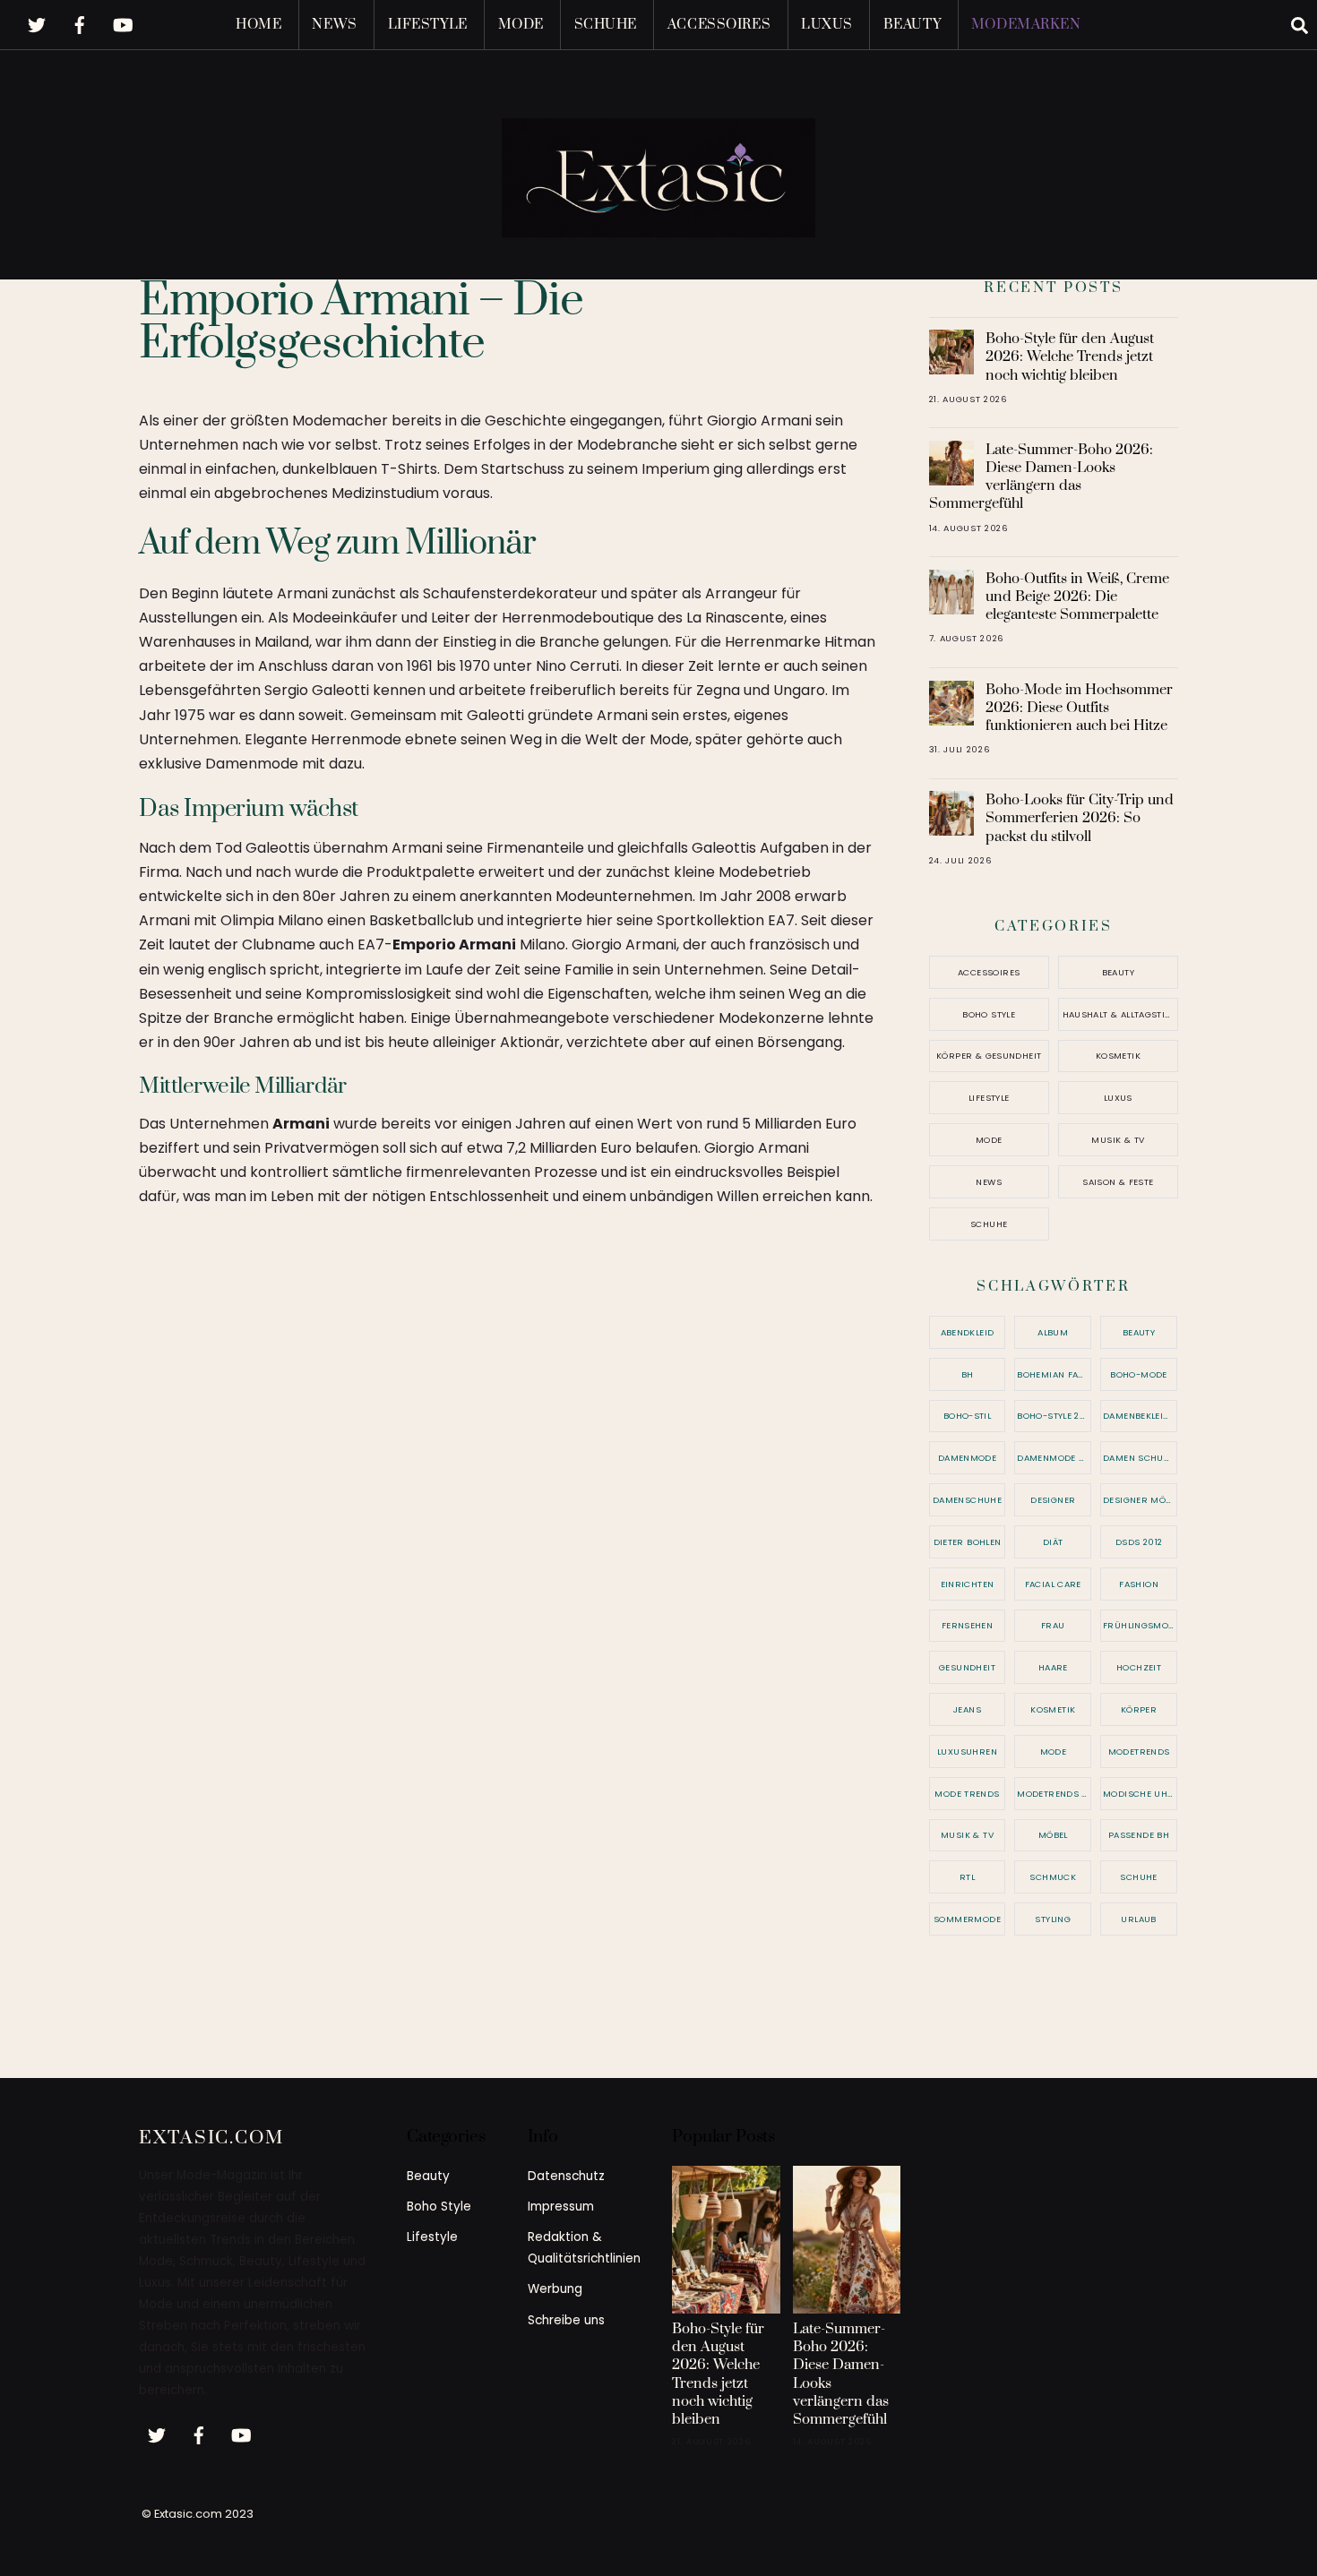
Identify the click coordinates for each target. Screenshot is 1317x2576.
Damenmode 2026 (1054, 1458)
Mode (521, 25)
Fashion (1139, 1584)
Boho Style (989, 1014)
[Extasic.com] (658, 220)
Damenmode (967, 1458)
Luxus (827, 25)
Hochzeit (1139, 1667)
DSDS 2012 (1139, 1542)
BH (968, 1374)
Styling (1053, 1919)
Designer (1053, 1500)
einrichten (968, 1584)
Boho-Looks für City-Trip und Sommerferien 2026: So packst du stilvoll (1080, 818)
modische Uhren (1140, 1794)
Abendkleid (968, 1332)
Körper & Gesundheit (989, 1056)
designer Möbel (1140, 1500)
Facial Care (1053, 1584)
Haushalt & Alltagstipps (1120, 1014)
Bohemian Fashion (1054, 1374)
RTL (967, 1877)
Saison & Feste (1118, 1182)
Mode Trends (967, 1794)
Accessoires (719, 25)
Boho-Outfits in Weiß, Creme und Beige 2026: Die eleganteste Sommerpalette (1077, 597)
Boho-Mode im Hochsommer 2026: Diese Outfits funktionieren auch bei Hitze (1079, 708)
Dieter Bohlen (968, 1542)
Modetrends (1139, 1752)
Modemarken (1026, 25)
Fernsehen (967, 1625)
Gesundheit (967, 1667)
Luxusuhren (967, 1752)
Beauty (912, 25)
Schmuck (1053, 1877)
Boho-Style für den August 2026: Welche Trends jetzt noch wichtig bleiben (1070, 356)
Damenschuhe (967, 1500)
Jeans (967, 1709)
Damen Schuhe (1139, 1458)
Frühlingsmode (1140, 1625)
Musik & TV (1118, 1140)
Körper (1139, 1709)
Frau (1053, 1625)
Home (258, 25)
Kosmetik (1118, 1056)
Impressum (561, 2207)
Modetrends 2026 (1054, 1794)
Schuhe (606, 25)
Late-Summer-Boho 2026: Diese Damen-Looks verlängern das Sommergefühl (1042, 477)
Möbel (1053, 1835)
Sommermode (967, 1919)
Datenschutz (566, 2176)
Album (1053, 1332)
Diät (1053, 1542)
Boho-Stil (967, 1416)
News (334, 25)
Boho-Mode (1138, 1374)
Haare (1053, 1667)
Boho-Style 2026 (1054, 1416)
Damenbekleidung (1140, 1416)
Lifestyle (428, 25)
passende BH (1139, 1835)
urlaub (1138, 1919)
